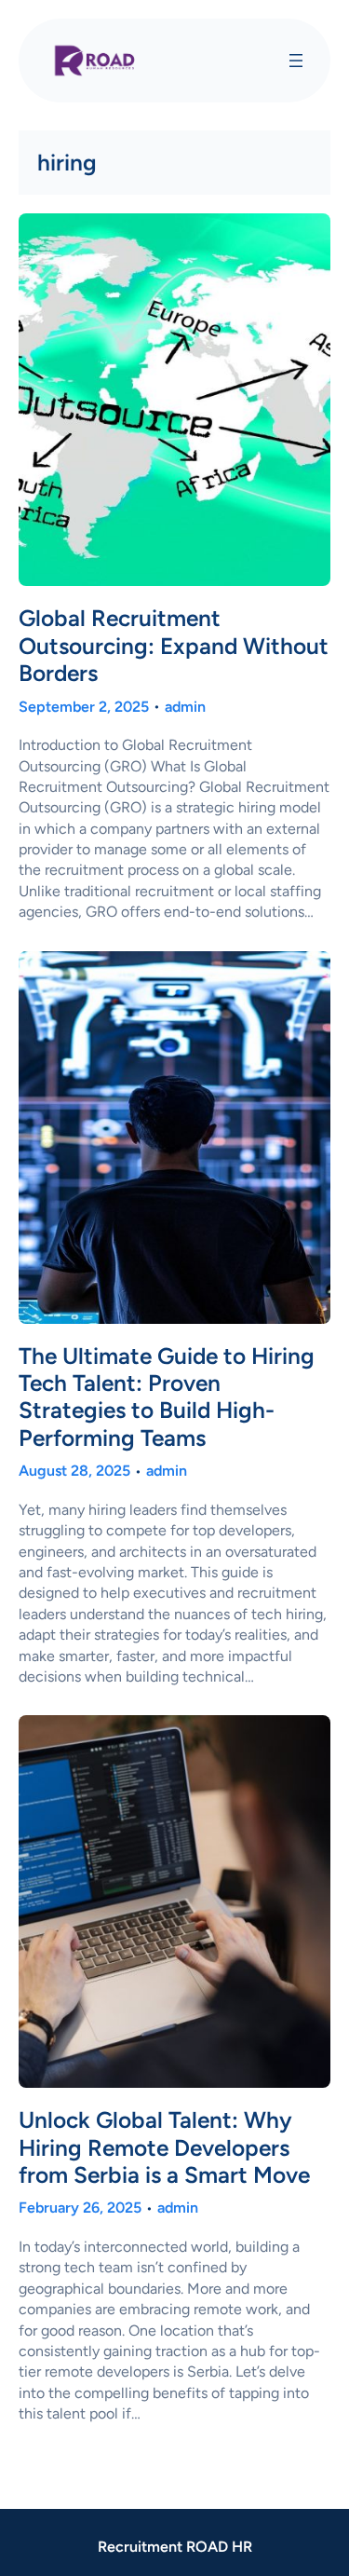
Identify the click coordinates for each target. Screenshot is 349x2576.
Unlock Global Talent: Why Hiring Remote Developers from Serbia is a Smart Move (164, 2147)
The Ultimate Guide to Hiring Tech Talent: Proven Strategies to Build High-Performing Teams (167, 1397)
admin (185, 707)
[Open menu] (296, 61)
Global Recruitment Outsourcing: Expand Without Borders (174, 646)
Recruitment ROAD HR (175, 2547)
